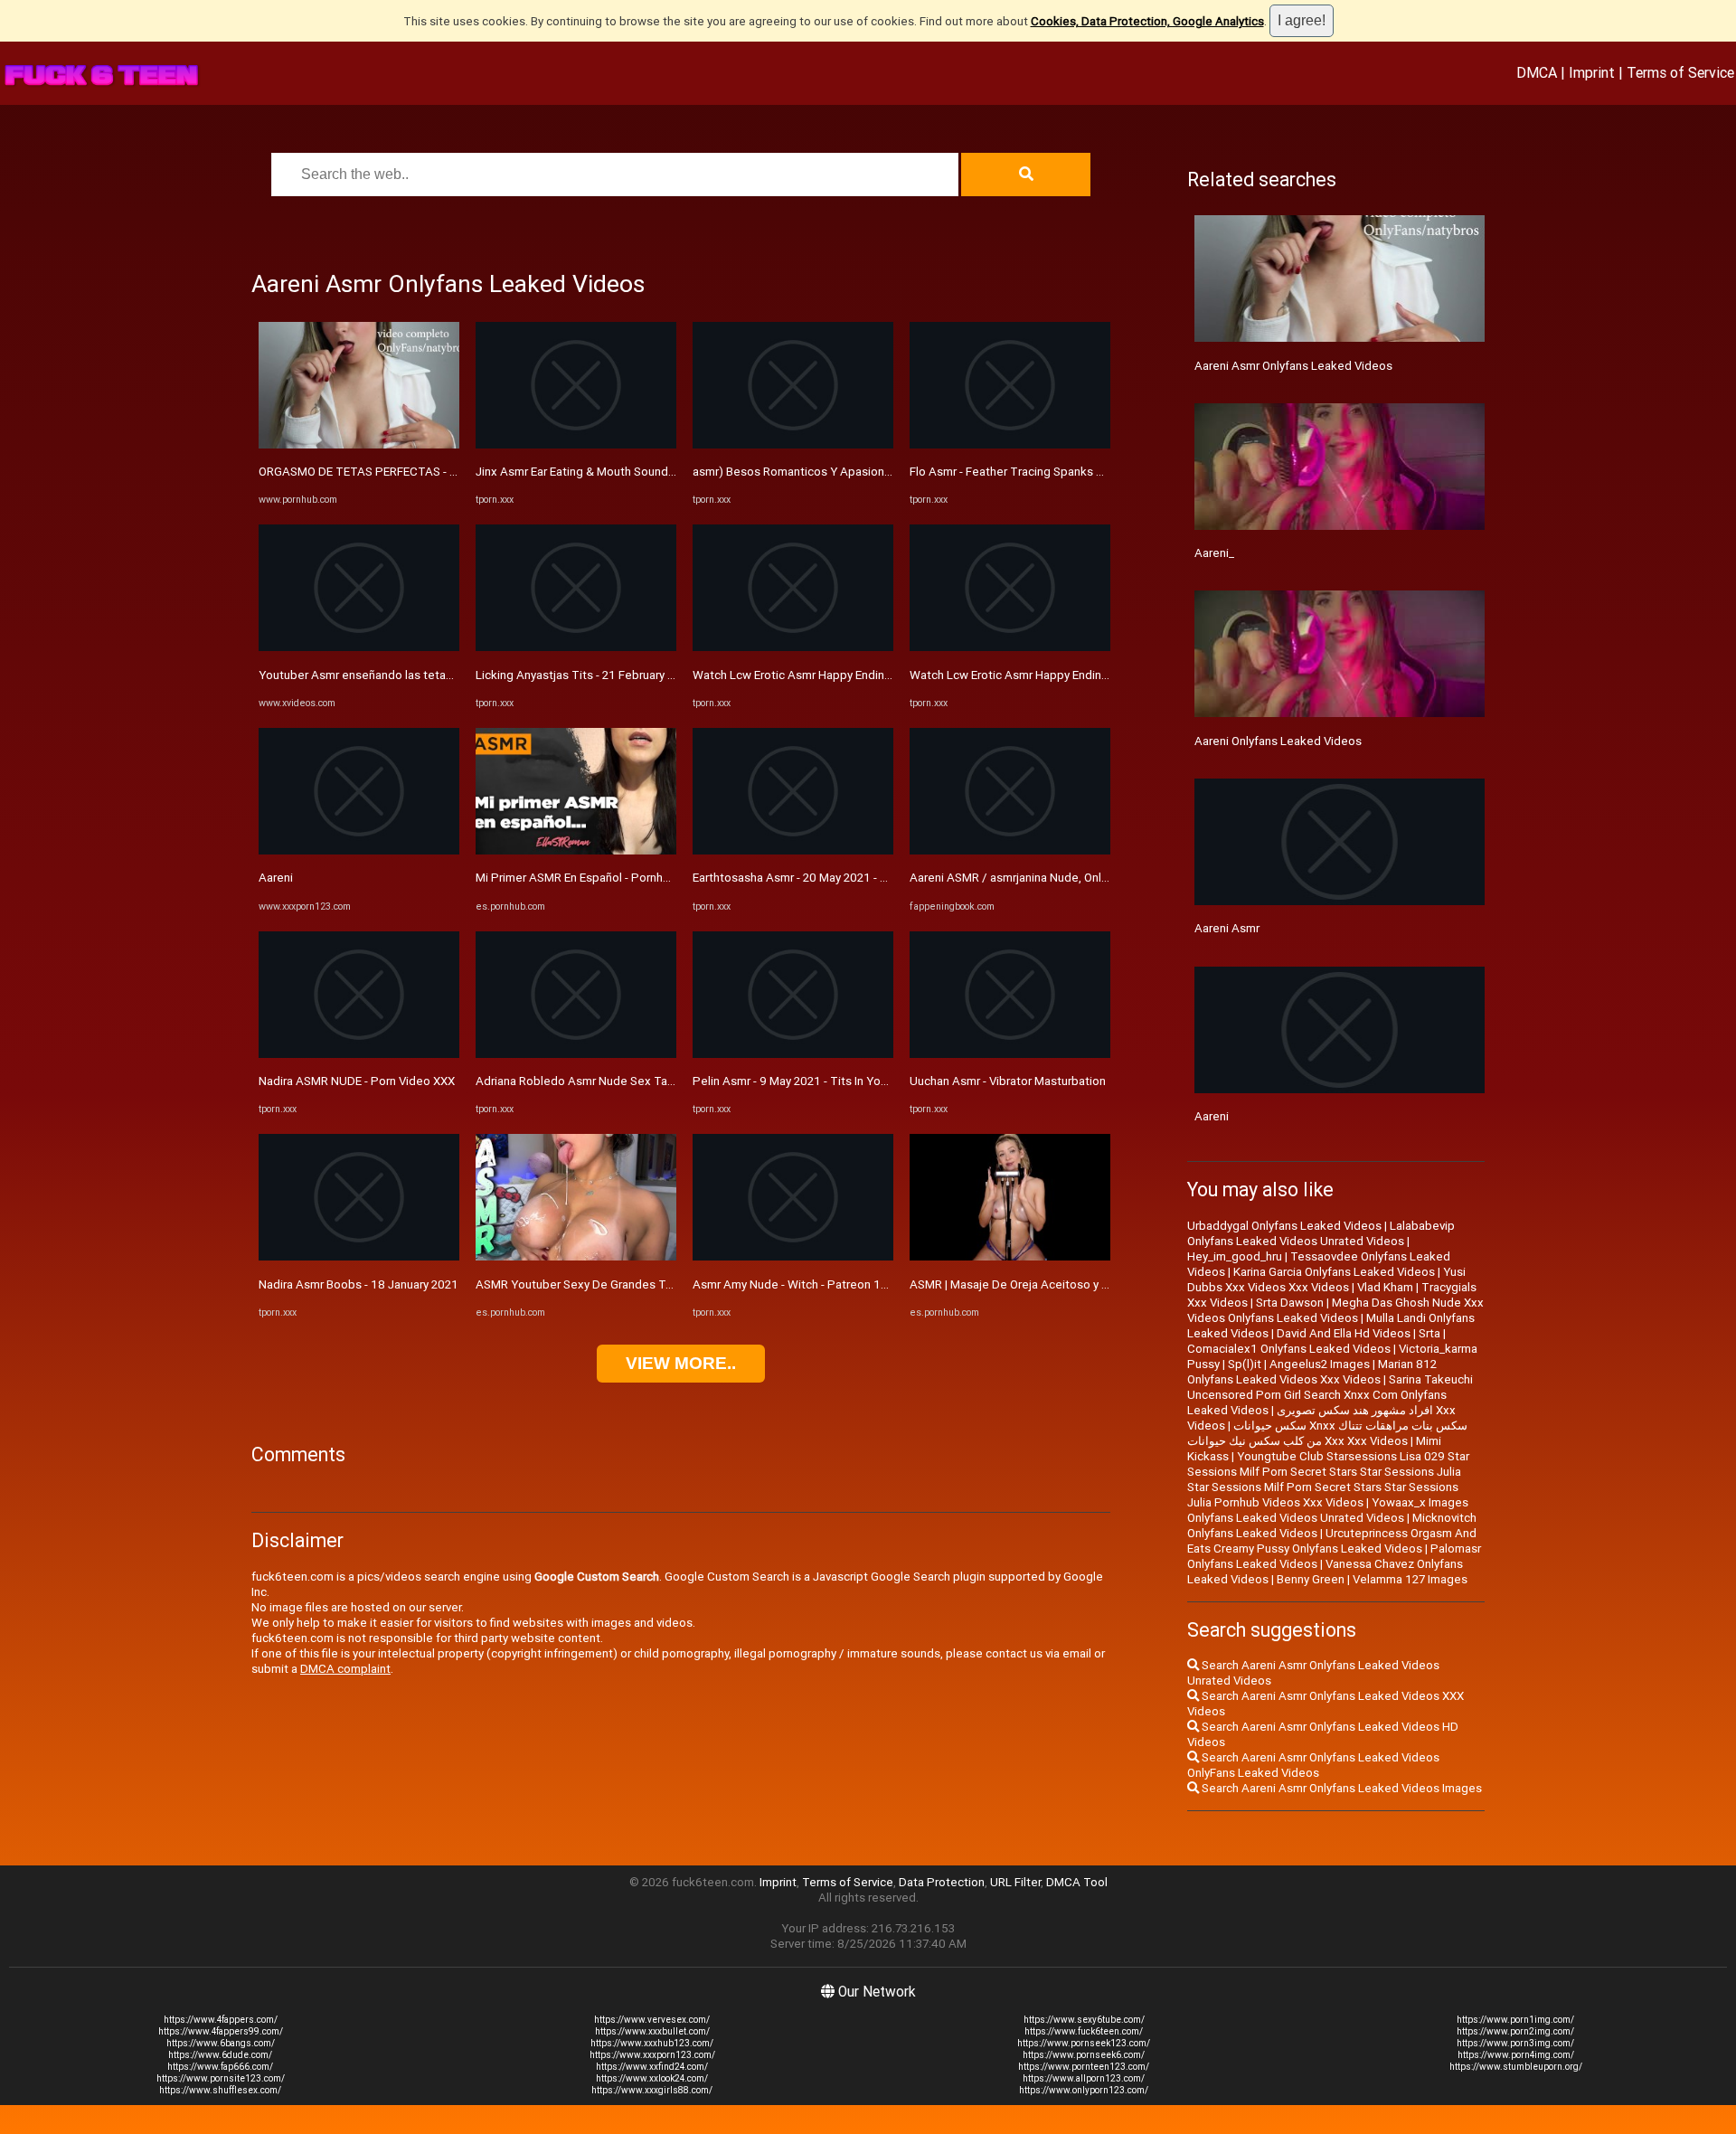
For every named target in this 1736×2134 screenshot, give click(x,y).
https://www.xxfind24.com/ (652, 2067)
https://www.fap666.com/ (220, 2067)
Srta (1429, 1333)
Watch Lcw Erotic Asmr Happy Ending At (1017, 675)
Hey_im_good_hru (1235, 1256)
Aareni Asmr (1227, 928)
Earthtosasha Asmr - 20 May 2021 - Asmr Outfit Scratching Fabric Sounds (886, 878)
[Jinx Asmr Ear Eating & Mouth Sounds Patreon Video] (576, 444)
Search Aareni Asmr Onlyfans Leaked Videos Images (1340, 1788)
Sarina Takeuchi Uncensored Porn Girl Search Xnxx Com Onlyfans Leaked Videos (1330, 1395)
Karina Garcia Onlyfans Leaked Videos (1334, 1272)
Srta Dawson (1290, 1303)
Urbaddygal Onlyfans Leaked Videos (1284, 1226)
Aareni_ (1214, 553)
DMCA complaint (345, 1669)
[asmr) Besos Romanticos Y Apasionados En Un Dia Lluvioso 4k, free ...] (793, 444)
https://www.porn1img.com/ (1515, 2020)
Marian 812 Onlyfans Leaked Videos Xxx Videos (1312, 1372)
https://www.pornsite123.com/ (221, 2078)
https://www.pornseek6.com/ (1084, 2055)
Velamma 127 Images (1410, 1579)
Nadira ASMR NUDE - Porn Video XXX (357, 1081)
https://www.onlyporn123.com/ (1084, 2090)
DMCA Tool (1077, 1882)
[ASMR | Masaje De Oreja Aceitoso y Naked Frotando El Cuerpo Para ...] (1010, 1256)
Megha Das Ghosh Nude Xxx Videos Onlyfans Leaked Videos (1335, 1310)
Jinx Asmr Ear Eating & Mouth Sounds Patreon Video (615, 472)
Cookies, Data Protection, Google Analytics (1147, 21)
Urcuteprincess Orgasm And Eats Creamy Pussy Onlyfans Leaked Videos (1332, 1541)
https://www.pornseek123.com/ (1084, 2043)
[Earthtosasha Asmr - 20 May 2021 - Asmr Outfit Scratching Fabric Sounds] (793, 850)
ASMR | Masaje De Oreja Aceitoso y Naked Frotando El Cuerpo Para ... (1095, 1284)
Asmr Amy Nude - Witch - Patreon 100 (794, 1284)
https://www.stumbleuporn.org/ (1516, 2067)
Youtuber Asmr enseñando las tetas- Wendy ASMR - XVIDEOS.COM (437, 675)
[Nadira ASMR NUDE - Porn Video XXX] (359, 1054)
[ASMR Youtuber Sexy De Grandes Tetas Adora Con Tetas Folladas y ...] (576, 1256)
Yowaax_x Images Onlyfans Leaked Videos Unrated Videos (1328, 1510)
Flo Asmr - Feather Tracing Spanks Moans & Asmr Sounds (1063, 472)
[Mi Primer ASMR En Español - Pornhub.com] (576, 850)
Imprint (1592, 72)
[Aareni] (359, 850)
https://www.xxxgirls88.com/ (652, 2090)
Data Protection (942, 1882)
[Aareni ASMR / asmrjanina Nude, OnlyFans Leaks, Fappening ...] (1010, 850)
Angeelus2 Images (1320, 1364)
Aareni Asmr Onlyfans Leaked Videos (1293, 366)
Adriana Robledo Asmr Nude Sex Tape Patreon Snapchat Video (646, 1081)
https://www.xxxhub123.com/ (652, 2043)
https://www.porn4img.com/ (1516, 2055)
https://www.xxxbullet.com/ (652, 2031)
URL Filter (1015, 1882)
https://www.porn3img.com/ (1515, 2043)
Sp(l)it (1245, 1364)
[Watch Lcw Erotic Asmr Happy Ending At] (1010, 647)
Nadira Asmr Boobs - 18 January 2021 (359, 1284)
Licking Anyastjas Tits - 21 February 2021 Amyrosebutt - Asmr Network (665, 675)
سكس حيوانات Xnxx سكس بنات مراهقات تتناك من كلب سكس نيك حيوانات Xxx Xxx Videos (1327, 1433)
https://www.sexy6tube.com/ (1084, 2020)
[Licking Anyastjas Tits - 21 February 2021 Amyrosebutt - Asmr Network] (576, 647)
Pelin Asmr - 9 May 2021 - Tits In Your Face (806, 1081)
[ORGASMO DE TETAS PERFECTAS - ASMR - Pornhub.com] (359, 444)
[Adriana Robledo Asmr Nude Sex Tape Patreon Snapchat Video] (576, 1054)
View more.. (681, 1363)
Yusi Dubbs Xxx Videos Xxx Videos (1326, 1279)
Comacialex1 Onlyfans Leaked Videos (1289, 1349)
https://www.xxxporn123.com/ (652, 2055)
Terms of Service (1680, 72)
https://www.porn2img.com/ (1515, 2031)
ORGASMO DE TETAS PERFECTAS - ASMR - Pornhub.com (410, 472)
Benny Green (1311, 1579)
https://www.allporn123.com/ (1084, 2078)
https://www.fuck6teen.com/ (1084, 2031)
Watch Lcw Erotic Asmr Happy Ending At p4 (808, 675)
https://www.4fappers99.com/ (221, 2031)
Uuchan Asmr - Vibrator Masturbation (1008, 1081)
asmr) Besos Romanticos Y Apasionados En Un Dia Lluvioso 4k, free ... (879, 472)
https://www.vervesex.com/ (652, 2020)
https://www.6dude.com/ (220, 2055)
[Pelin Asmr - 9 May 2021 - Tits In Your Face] (793, 1054)
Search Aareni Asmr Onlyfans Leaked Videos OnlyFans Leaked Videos (1313, 1765)
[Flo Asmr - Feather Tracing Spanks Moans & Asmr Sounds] (1010, 444)
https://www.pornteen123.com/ (1084, 2067)
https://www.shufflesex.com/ (220, 2090)
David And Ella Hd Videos (1344, 1333)
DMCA (1537, 72)
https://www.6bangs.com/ (221, 2043)
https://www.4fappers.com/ (221, 2020)
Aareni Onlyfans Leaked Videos (1278, 741)
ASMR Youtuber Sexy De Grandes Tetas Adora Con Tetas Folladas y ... (663, 1284)
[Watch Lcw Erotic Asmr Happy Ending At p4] (793, 647)
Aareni (276, 878)
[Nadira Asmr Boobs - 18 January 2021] (359, 1256)
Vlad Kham (1385, 1287)
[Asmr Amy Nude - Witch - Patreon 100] (793, 1256)
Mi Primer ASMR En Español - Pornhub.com (589, 878)
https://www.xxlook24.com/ (652, 2078)
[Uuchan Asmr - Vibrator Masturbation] (1010, 1054)
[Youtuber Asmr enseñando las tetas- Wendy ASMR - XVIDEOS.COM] (359, 647)
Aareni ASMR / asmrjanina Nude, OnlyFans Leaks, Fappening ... (1075, 878)
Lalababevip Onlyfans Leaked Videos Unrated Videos (1321, 1233)
